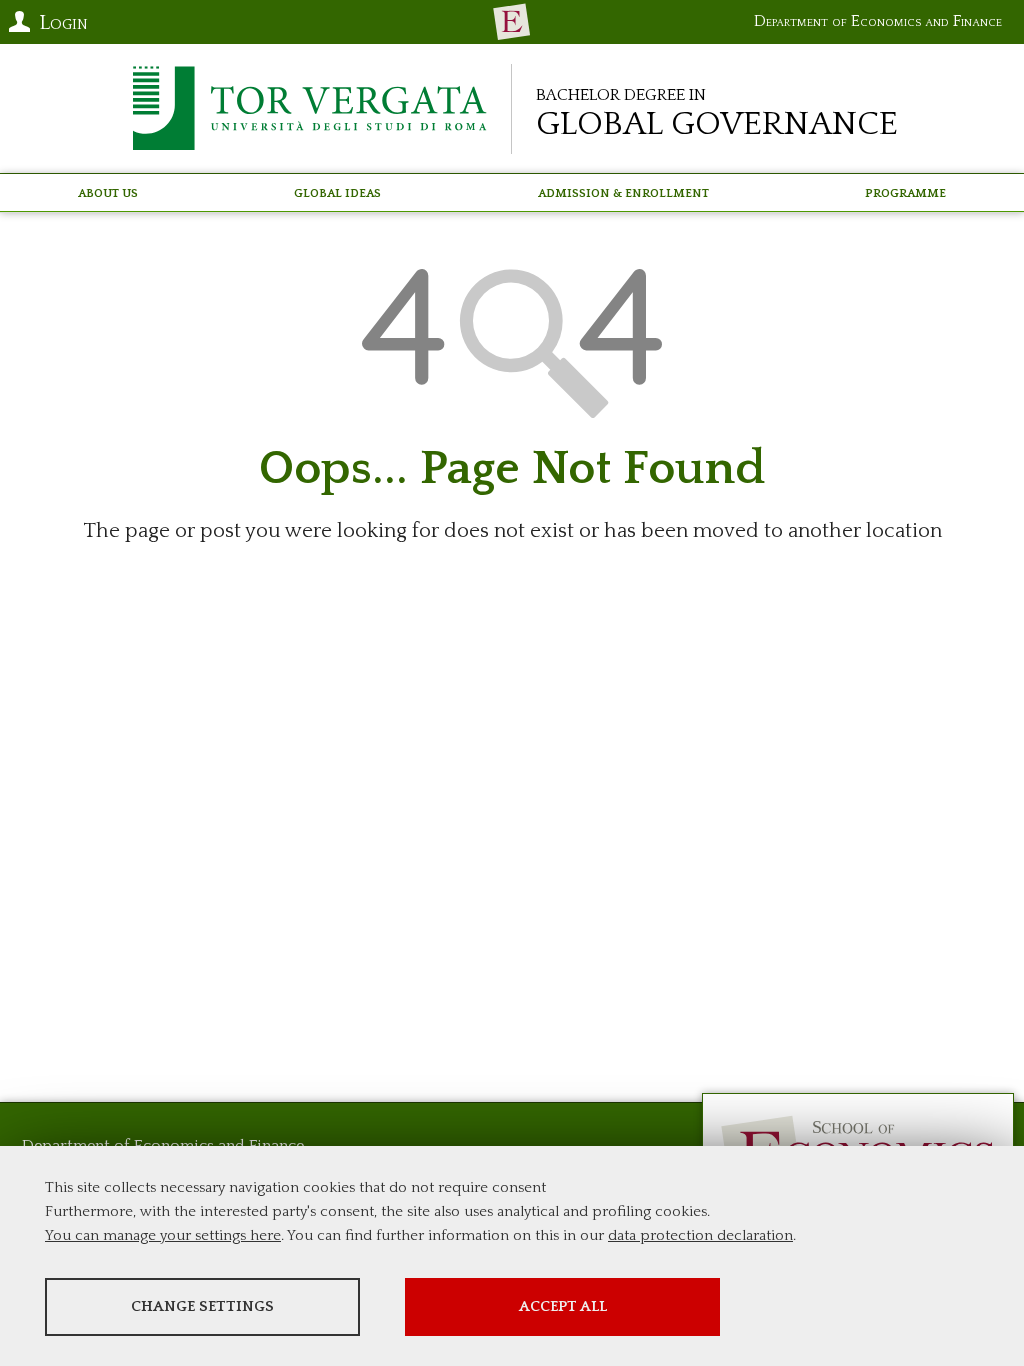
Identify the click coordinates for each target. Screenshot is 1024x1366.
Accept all (563, 1306)
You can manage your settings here (163, 1235)
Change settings (202, 1306)
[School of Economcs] (512, 22)
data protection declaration (700, 1235)
